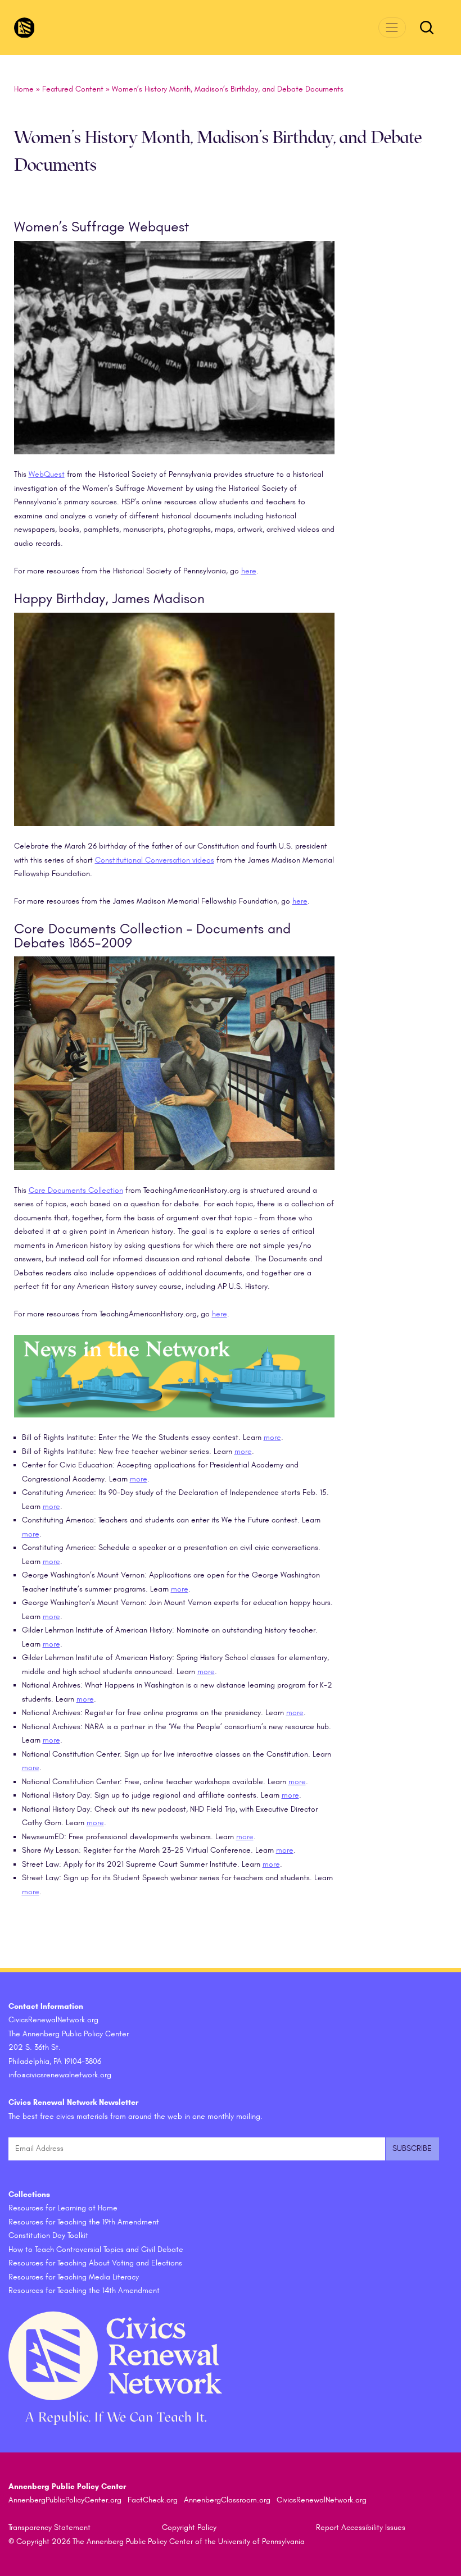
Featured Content (73, 89)
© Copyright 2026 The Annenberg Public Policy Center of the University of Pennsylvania (157, 2541)
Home (24, 89)
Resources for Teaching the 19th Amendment (84, 2222)
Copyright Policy (189, 2527)
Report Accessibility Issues (361, 2527)
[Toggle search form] (427, 28)
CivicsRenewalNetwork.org (322, 2500)
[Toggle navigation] (392, 27)
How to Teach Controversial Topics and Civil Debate (96, 2249)
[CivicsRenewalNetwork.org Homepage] (24, 28)
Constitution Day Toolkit (48, 2235)
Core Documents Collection (76, 1190)
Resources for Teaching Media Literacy (74, 2277)
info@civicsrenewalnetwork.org (60, 2075)
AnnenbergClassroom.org (227, 2500)
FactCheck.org (153, 2500)
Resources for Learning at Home (63, 2208)
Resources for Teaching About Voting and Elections (95, 2263)
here (249, 571)
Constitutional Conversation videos (155, 860)
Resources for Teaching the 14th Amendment (84, 2290)
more (272, 1437)
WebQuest (47, 474)
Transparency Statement (49, 2527)
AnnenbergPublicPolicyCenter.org (65, 2500)
